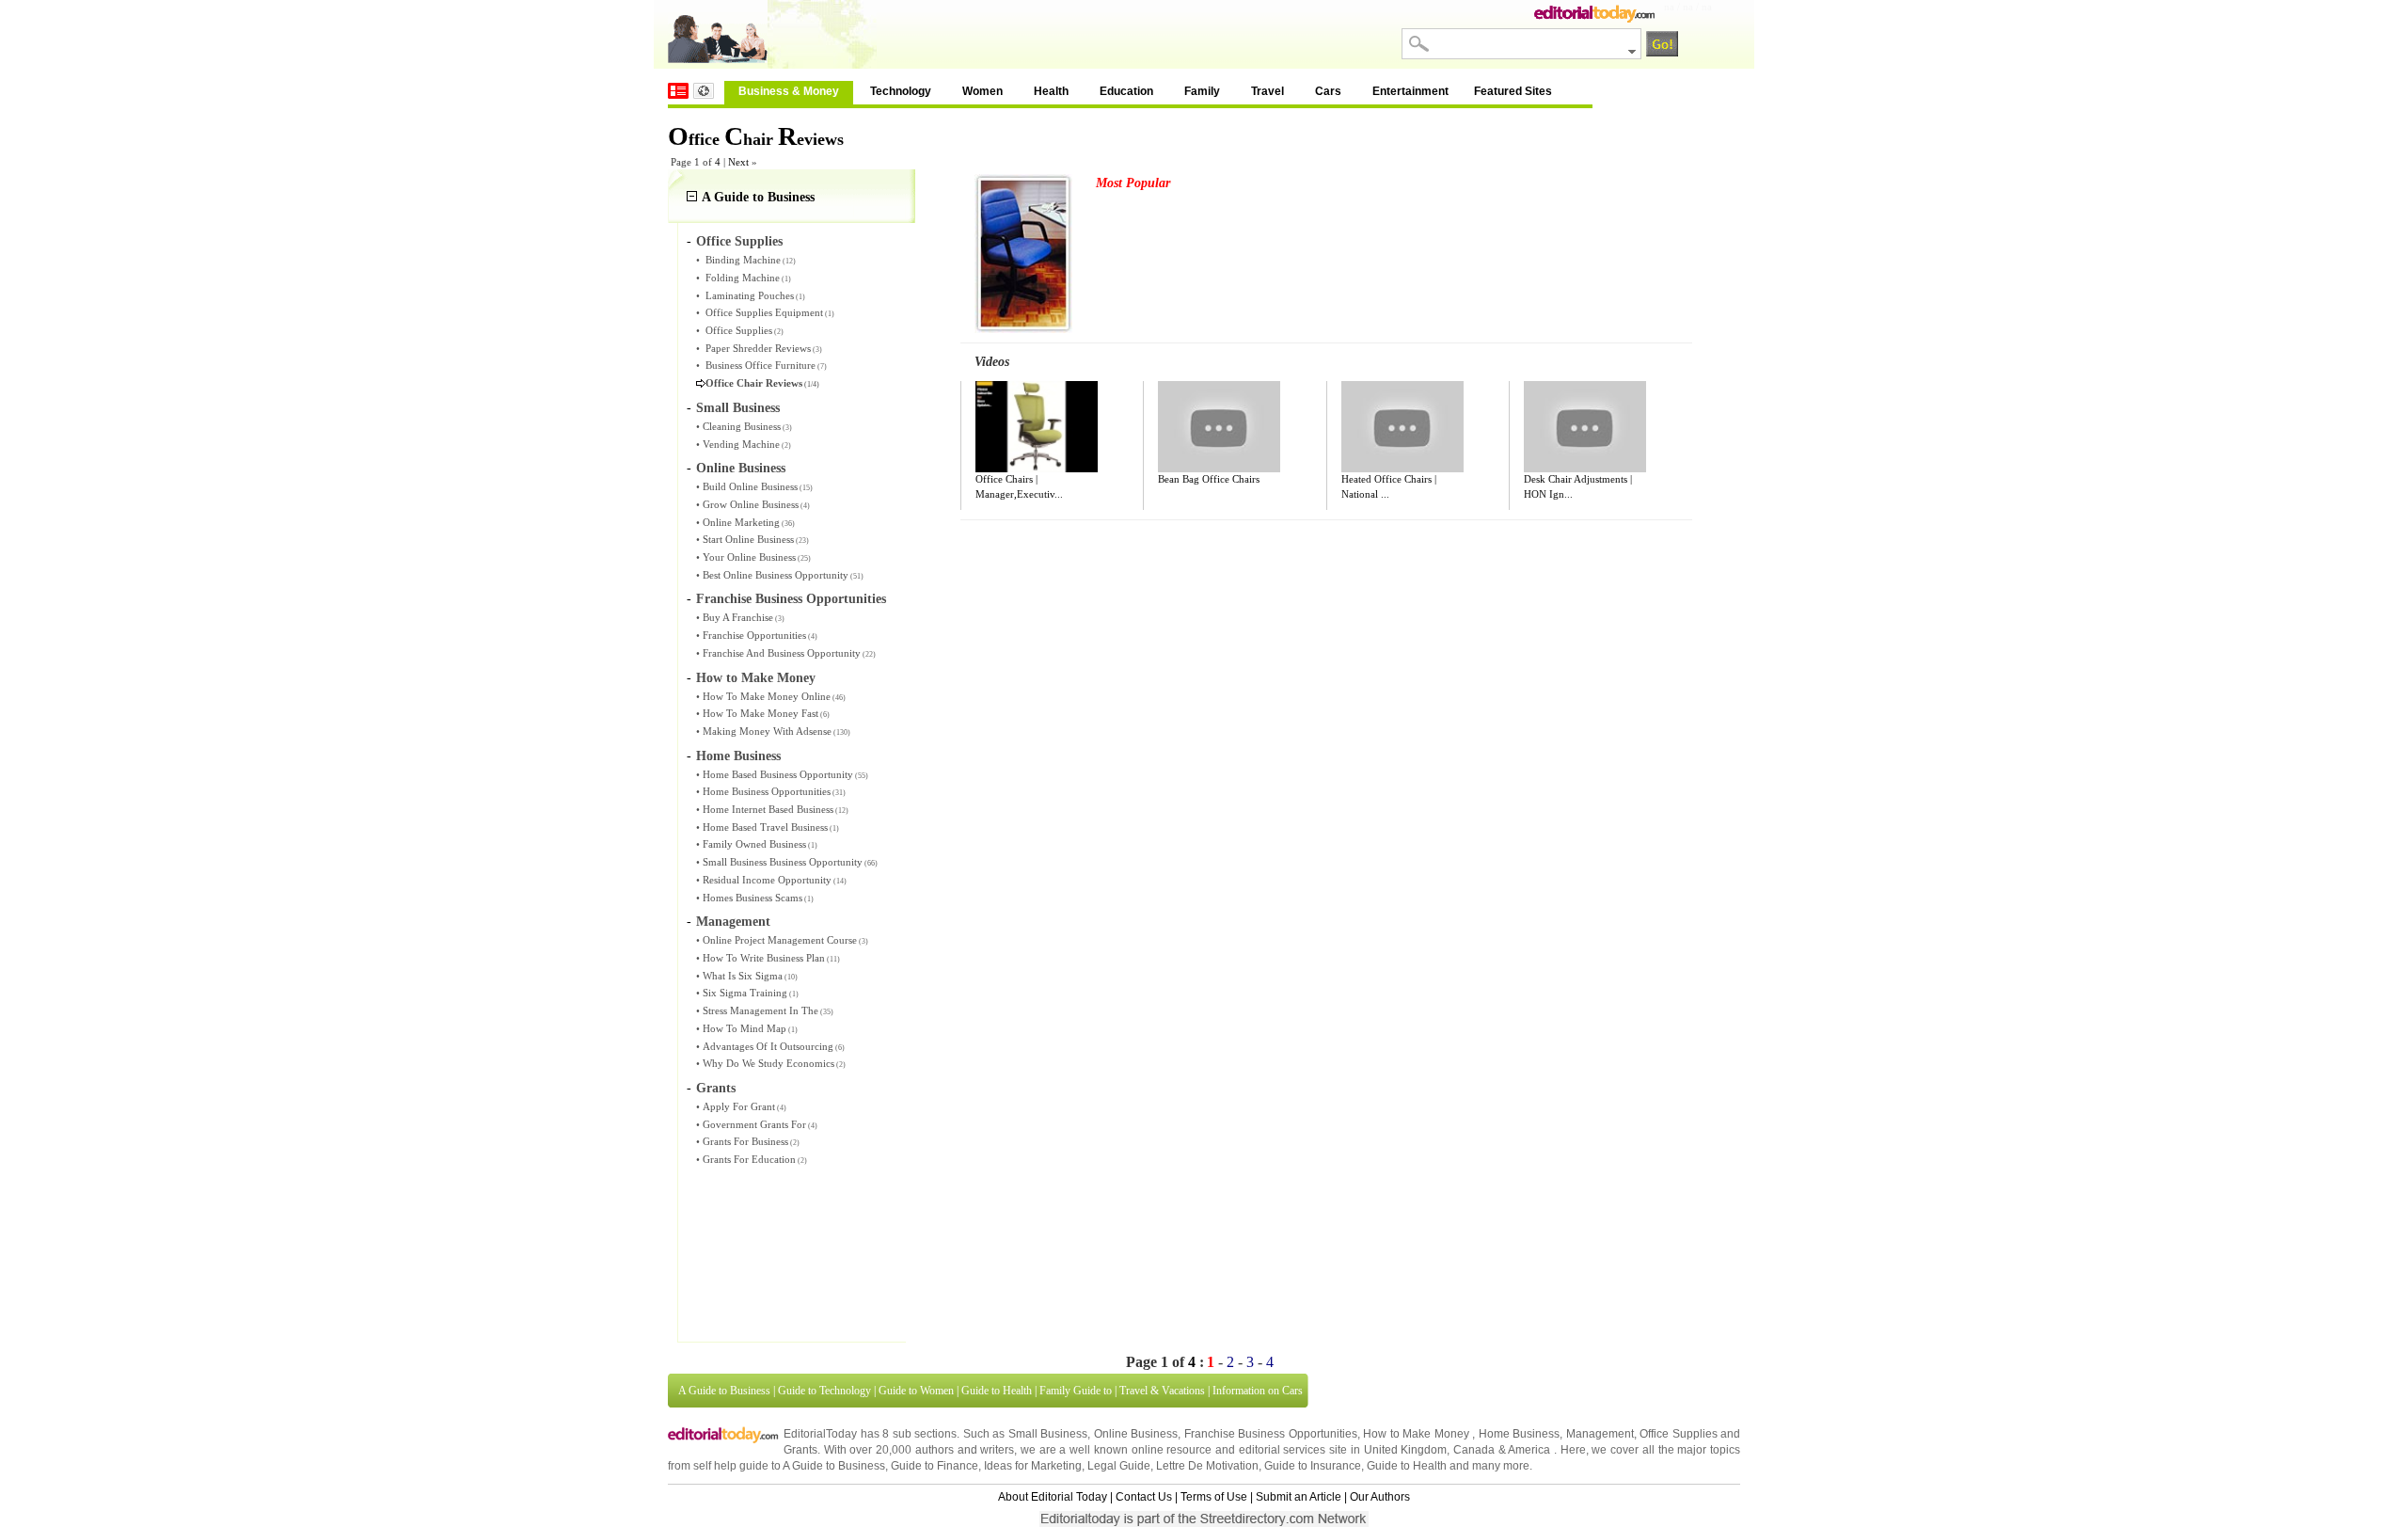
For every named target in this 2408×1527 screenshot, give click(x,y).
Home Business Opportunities (767, 791)
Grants (716, 1088)
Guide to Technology (824, 1391)
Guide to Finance (935, 1466)
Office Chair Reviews (754, 383)
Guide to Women (916, 1391)
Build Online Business (750, 486)
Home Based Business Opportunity (778, 774)
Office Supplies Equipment (764, 312)
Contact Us (1144, 1497)
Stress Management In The (760, 1010)
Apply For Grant (739, 1106)
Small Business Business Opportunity (783, 862)
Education (1126, 91)
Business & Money (789, 91)
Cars (1328, 91)
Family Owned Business (754, 844)
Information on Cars (1258, 1391)
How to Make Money (756, 678)
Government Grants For (754, 1124)
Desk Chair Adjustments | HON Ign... (1578, 486)
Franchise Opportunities (754, 635)
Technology (901, 91)
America (1529, 1450)
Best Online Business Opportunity (776, 575)
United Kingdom (1406, 1450)
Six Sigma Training (745, 993)
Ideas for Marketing (1033, 1466)
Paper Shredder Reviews (758, 348)
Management (733, 922)
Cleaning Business (742, 426)
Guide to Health (997, 1391)
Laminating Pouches (750, 295)
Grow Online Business (751, 504)
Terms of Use (1214, 1497)
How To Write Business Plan (764, 958)
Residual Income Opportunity (767, 880)
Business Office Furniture (760, 365)
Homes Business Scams (752, 898)
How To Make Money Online (767, 696)
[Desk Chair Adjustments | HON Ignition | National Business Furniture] (1585, 427)
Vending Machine (741, 444)
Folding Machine (743, 278)
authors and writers (965, 1450)
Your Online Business (749, 557)
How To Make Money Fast (760, 713)
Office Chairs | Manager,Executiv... (1019, 486)
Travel (1267, 91)
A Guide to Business (758, 197)
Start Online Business (748, 539)
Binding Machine (743, 260)
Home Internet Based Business (768, 809)
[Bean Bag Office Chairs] (1219, 427)
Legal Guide (1119, 1466)
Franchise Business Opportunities (791, 599)
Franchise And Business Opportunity (782, 653)
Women (982, 91)
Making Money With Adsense (767, 731)
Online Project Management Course (780, 940)
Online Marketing (741, 522)
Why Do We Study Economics (768, 1063)
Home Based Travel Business (765, 827)
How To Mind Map (745, 1028)
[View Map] (704, 91)
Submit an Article (1299, 1497)
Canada (1474, 1450)
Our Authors (1380, 1497)
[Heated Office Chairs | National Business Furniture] (1402, 427)
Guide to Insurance (1313, 1466)
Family (1202, 91)
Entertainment (1410, 91)
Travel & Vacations (1162, 1391)
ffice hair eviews (756, 139)
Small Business (738, 408)
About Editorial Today (1053, 1497)
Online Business (741, 468)
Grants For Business (745, 1141)
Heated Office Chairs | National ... (1389, 486)
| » (740, 162)
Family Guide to (1076, 1391)
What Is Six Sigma (743, 976)
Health (1051, 91)
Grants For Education (749, 1159)
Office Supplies (739, 241)
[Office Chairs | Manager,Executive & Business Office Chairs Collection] (1037, 427)
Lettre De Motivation (1207, 1466)
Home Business (738, 756)
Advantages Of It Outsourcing (768, 1046)
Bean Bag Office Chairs (1209, 479)
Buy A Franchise (738, 617)
